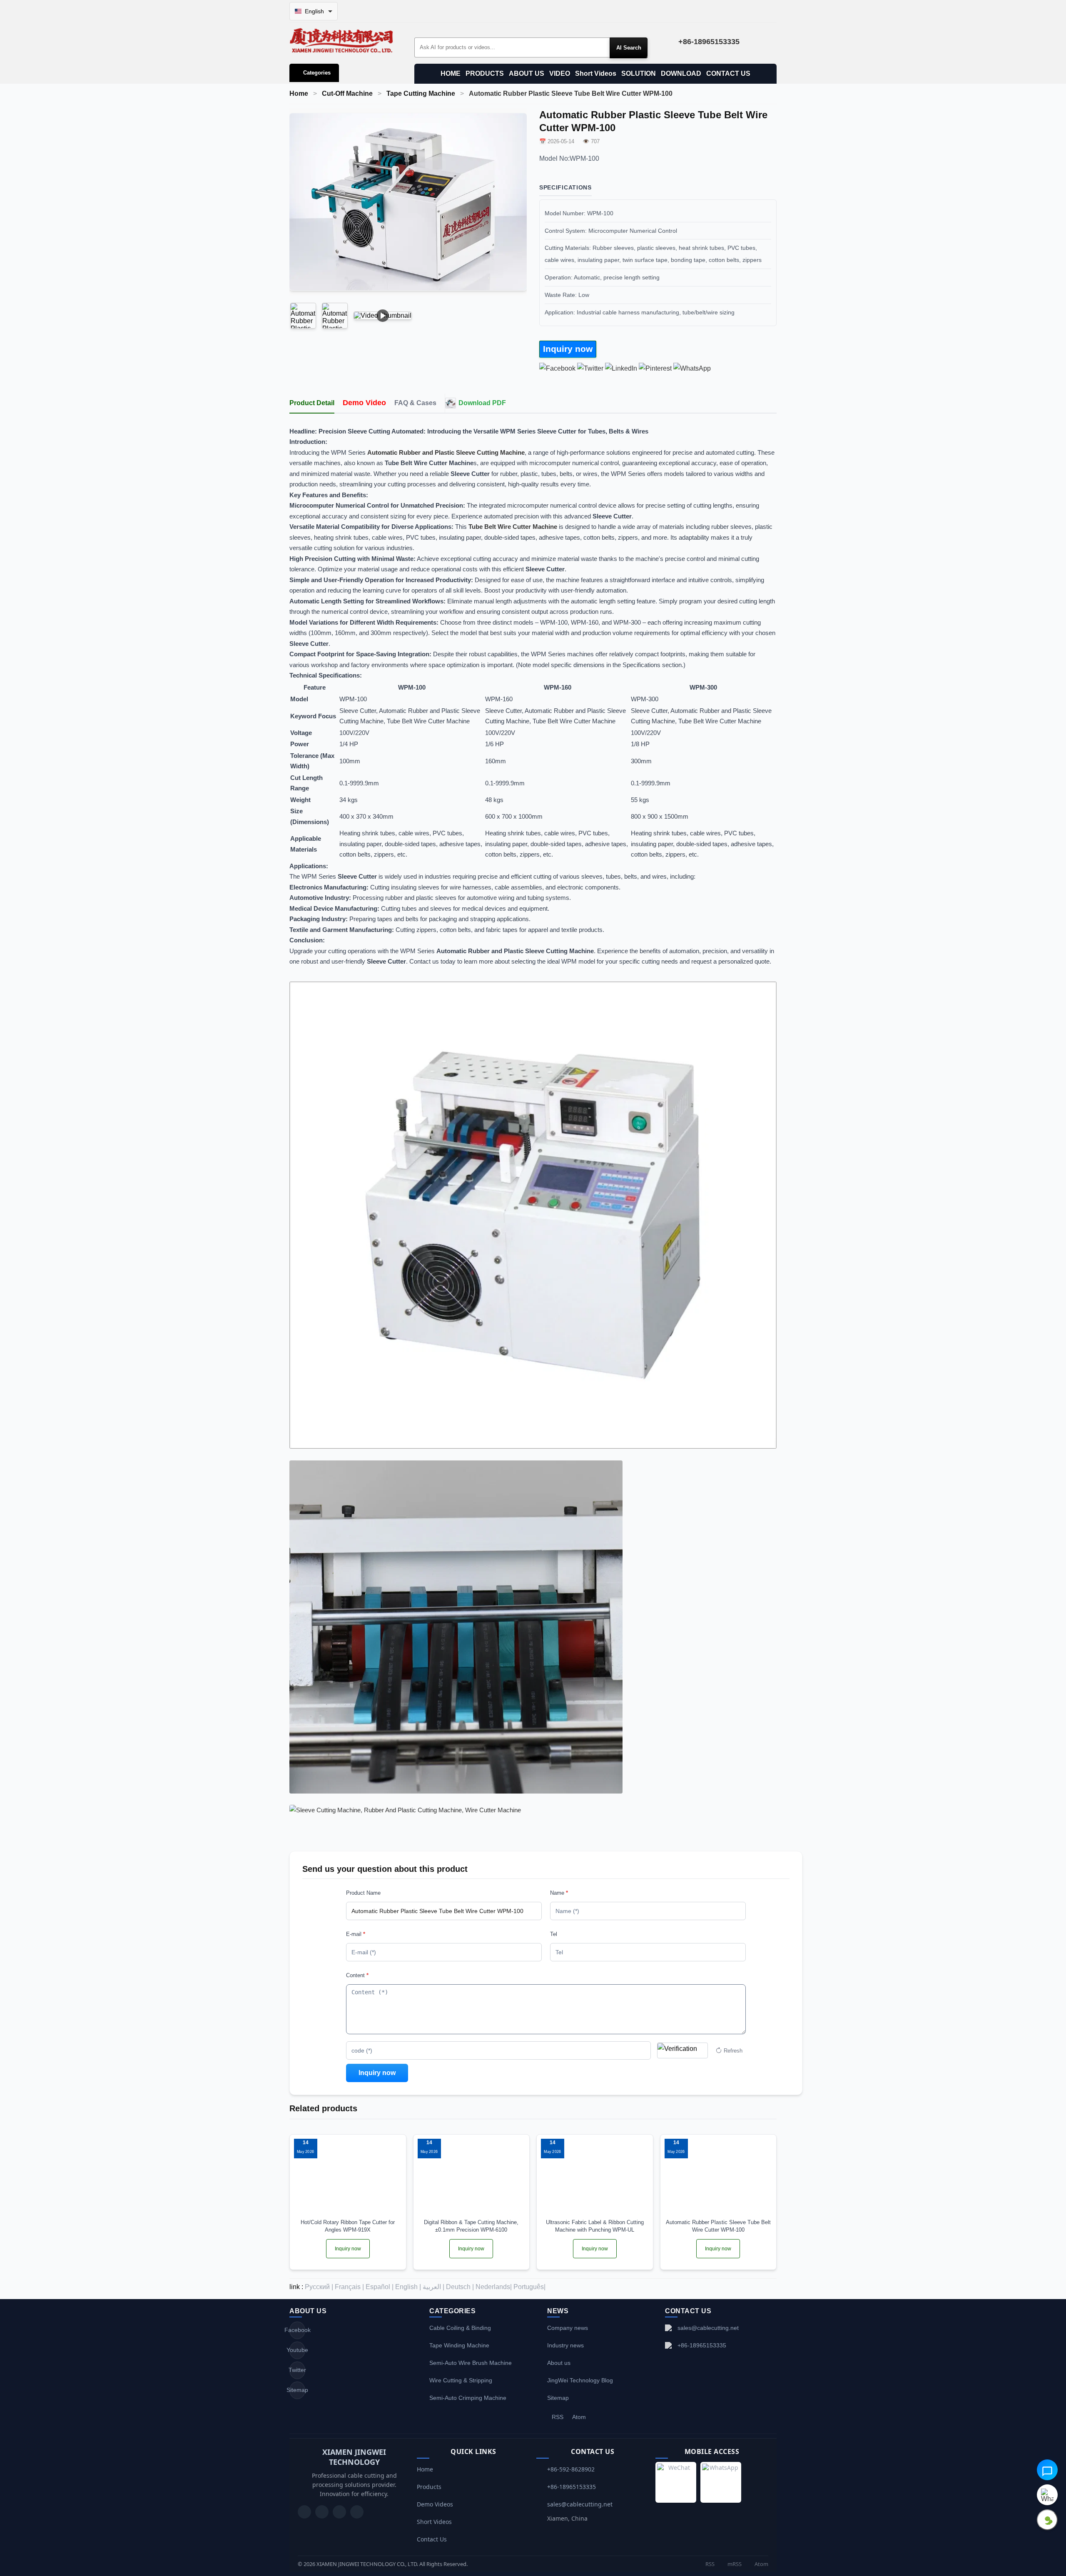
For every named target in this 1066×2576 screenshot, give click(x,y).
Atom (579, 2417)
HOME (451, 73)
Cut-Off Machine (347, 93)
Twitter (297, 2370)
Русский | (319, 2287)
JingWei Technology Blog (580, 2380)
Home (299, 93)
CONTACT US (728, 73)
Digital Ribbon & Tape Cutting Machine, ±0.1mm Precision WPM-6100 (471, 2226)
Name (559, 1893)
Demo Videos (435, 2504)
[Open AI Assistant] (1047, 2470)
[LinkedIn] (339, 2512)
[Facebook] (322, 2512)
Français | (349, 2287)
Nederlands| (494, 2287)
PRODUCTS (485, 73)
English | (408, 2287)
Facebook (297, 2330)
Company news (568, 2328)
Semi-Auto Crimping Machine (468, 2398)
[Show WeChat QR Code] (1047, 2520)
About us (559, 2363)
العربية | (433, 2287)
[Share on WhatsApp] (692, 368)
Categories (317, 73)
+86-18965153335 (702, 2345)
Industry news (565, 2345)
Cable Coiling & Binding (460, 2328)
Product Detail (312, 403)
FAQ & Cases (415, 403)
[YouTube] (304, 2512)
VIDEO (560, 73)
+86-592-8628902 (571, 2469)
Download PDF (482, 403)
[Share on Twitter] (590, 368)
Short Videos (596, 73)
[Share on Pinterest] (655, 368)
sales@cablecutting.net (708, 2328)
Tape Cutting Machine (421, 93)
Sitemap (297, 2390)
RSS (558, 2417)
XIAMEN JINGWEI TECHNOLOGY (354, 2457)
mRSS (734, 2564)
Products (429, 2487)
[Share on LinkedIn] (621, 368)
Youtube (297, 2350)
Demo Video (364, 403)
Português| (529, 2287)
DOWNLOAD (681, 73)
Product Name (363, 1893)
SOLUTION (639, 73)
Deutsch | (460, 2287)
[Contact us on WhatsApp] (1047, 2495)
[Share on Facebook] (557, 368)
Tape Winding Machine (459, 2345)
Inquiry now (568, 349)
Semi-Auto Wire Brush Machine (471, 2363)
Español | (380, 2287)
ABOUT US (527, 73)
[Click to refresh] (682, 2050)
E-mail (356, 1934)
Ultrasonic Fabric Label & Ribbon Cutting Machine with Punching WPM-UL (595, 2226)
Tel (554, 1934)
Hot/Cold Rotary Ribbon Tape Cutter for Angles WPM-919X (348, 2226)
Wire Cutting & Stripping (461, 2380)
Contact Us (432, 2539)
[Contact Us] (357, 2512)
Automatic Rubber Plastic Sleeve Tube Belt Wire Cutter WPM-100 (718, 2226)
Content (357, 1975)
